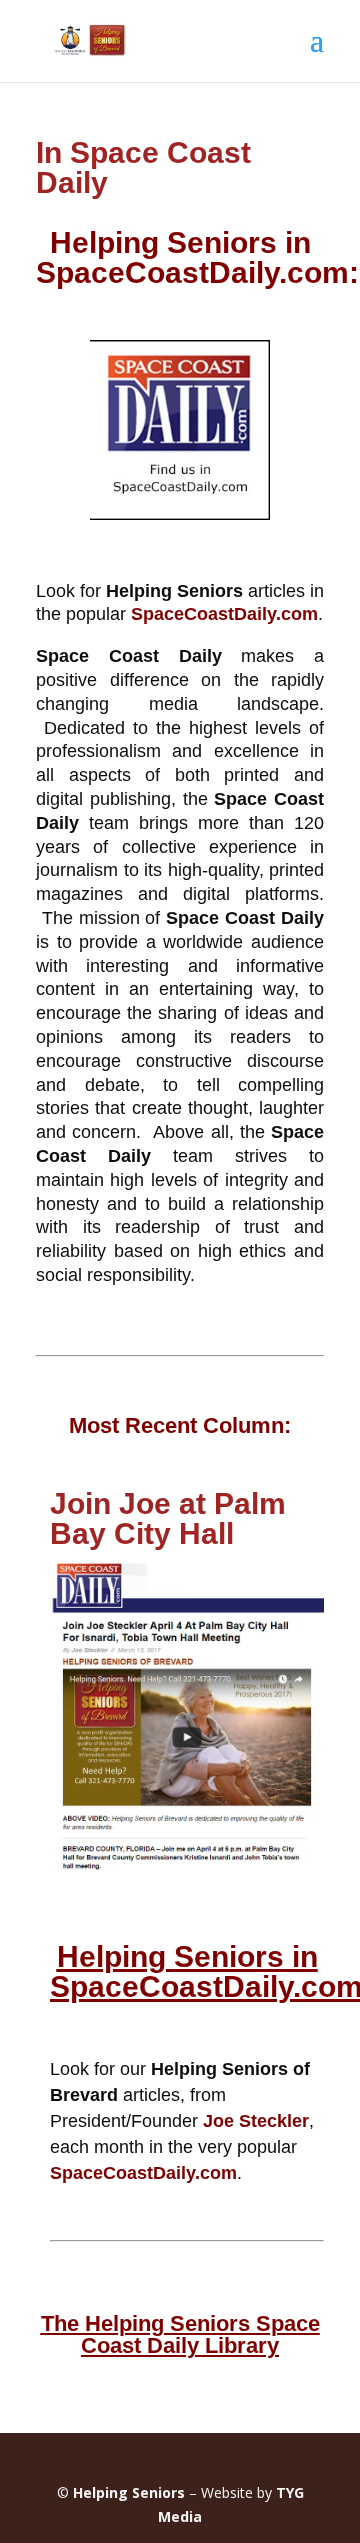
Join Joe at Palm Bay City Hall (168, 1518)
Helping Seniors (129, 2492)
